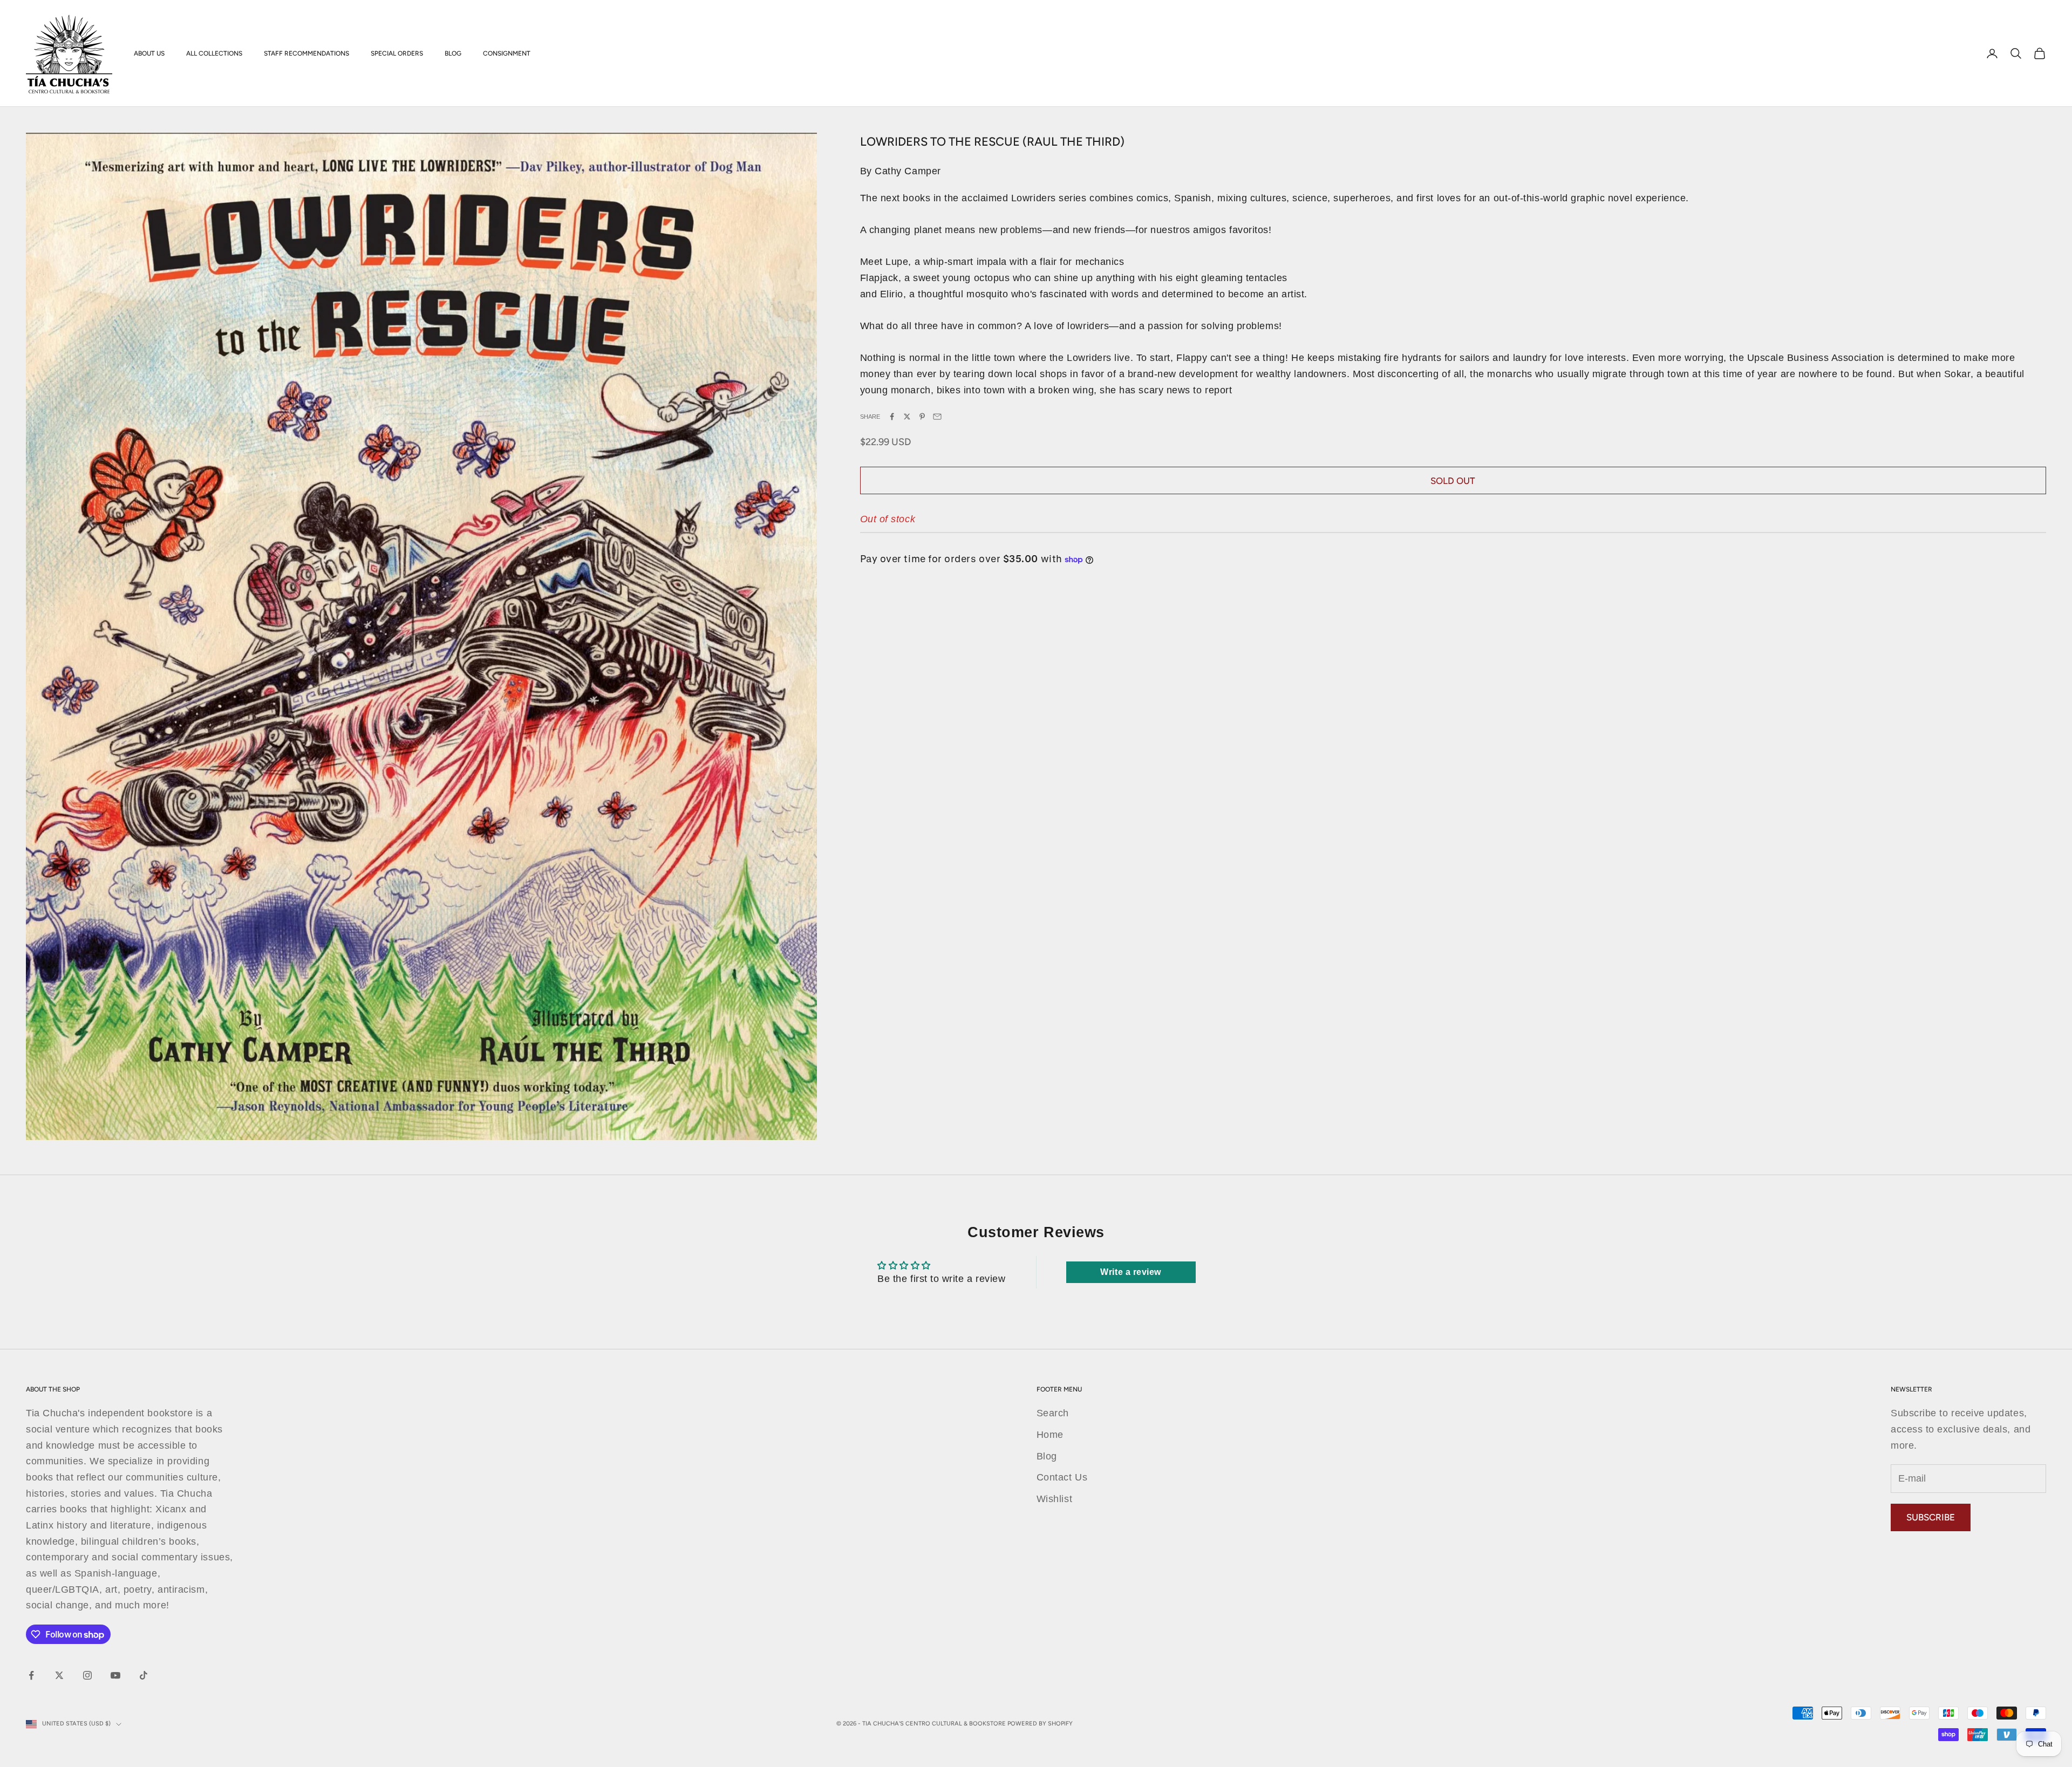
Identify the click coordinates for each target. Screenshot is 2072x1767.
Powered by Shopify (1040, 1724)
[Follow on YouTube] (115, 1675)
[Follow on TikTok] (144, 1675)
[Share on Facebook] (892, 417)
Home (1050, 1435)
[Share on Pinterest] (922, 417)
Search (1053, 1413)
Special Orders (397, 53)
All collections (214, 53)
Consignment (507, 53)
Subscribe (1931, 1517)
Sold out (1453, 481)
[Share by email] (937, 417)
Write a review (1131, 1272)
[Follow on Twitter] (59, 1675)
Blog (453, 53)
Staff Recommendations (306, 53)
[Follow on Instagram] (87, 1675)
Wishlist (1054, 1499)
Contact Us (1062, 1477)
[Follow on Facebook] (31, 1675)
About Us (149, 53)
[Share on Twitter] (907, 417)
